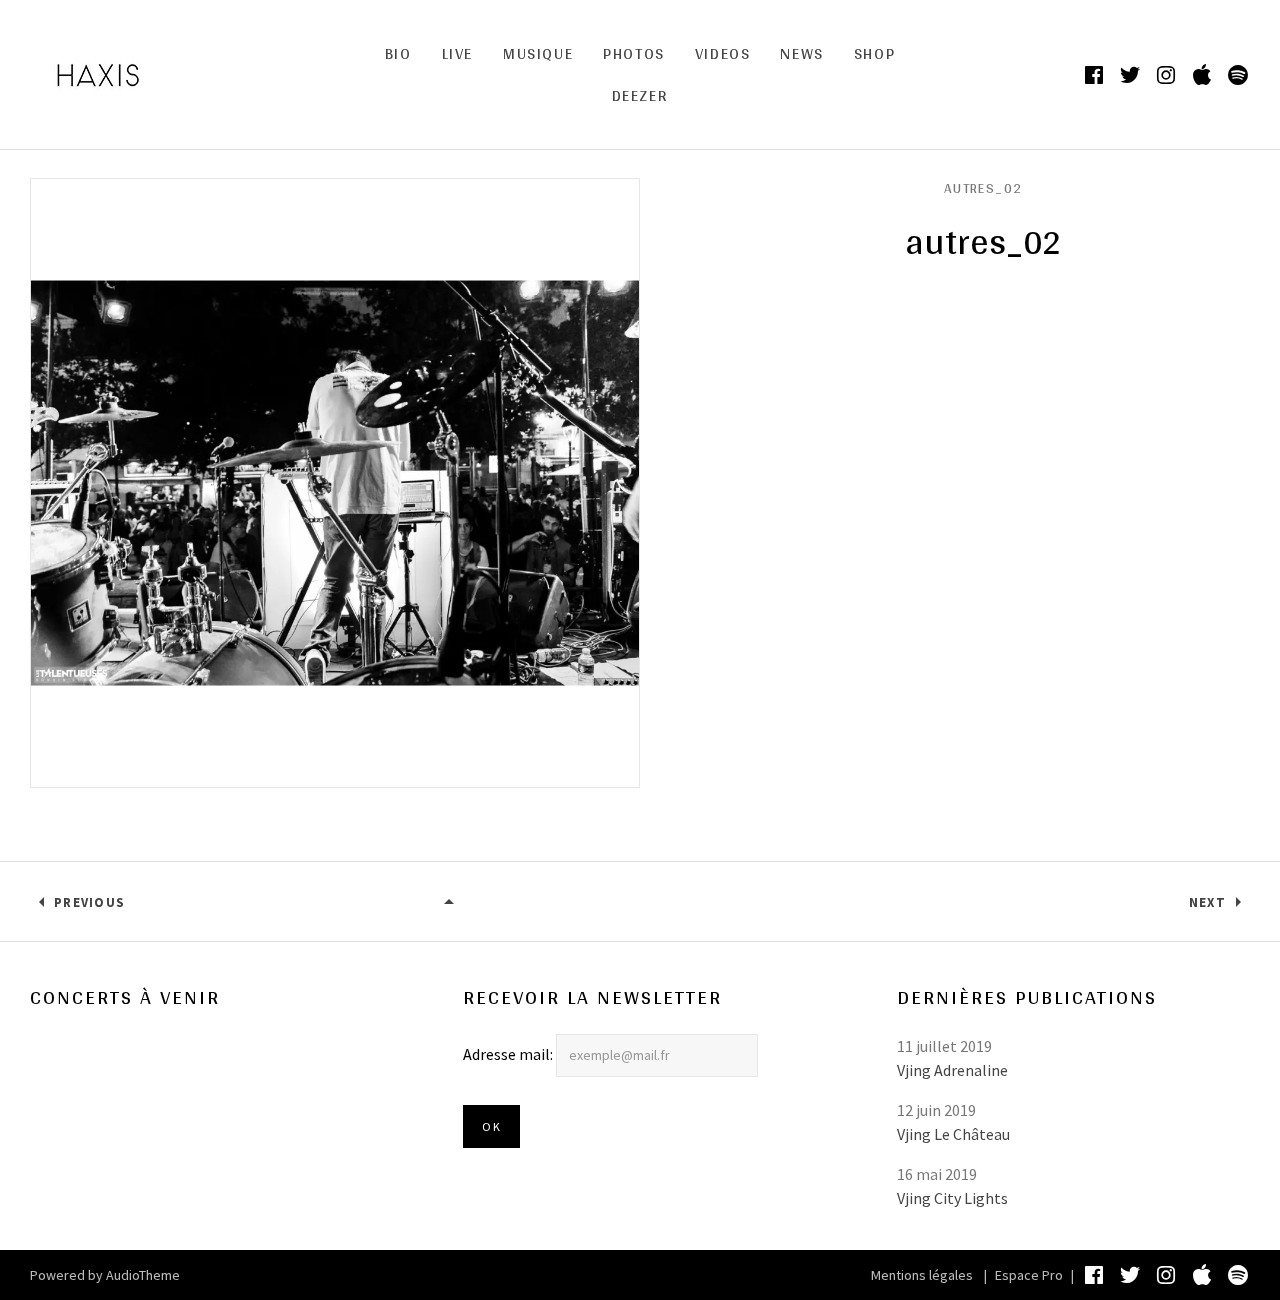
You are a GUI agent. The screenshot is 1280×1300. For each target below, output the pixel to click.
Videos (723, 53)
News (801, 53)
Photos (634, 53)
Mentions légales (922, 1275)
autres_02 (983, 188)
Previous (89, 902)
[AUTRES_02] (450, 903)
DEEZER (640, 95)
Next (1207, 902)
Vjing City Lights (952, 1198)
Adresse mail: (509, 1054)
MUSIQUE (538, 53)
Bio (398, 53)
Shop (874, 53)
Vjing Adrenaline (952, 1070)
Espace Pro (1029, 1275)
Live (457, 53)
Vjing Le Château (953, 1134)
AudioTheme (143, 1275)
